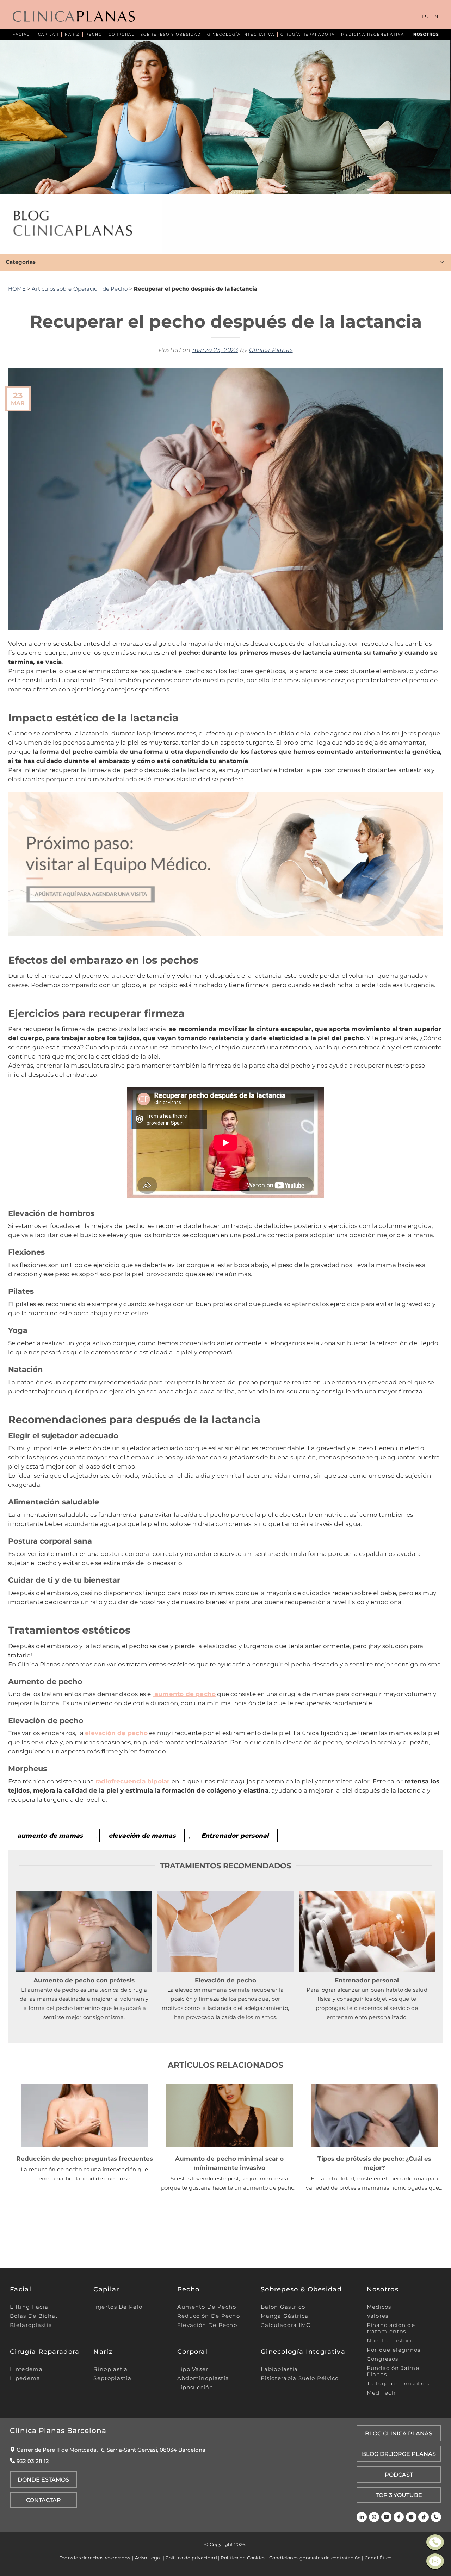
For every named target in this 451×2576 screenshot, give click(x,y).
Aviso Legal (148, 2558)
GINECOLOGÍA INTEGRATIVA (241, 34)
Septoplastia (112, 2378)
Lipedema (25, 2378)
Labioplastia (279, 2369)
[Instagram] (374, 2517)
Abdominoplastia (203, 2378)
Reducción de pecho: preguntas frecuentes (85, 2158)
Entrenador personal (235, 1835)
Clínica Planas (271, 350)
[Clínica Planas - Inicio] (74, 17)
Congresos (383, 2359)
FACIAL (21, 34)
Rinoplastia (110, 2369)
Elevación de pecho (207, 2325)
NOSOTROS (426, 34)
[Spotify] (411, 2517)
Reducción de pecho (209, 2316)
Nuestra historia (391, 2341)
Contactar (44, 2500)
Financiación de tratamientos (391, 2328)
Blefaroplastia (31, 2325)
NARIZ (72, 34)
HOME (17, 289)
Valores (378, 2316)
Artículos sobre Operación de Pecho (80, 289)
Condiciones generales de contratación (315, 2558)
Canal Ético (378, 2558)
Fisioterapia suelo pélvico (300, 2378)
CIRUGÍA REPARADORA (308, 34)
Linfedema (26, 2369)
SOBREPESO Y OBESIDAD (171, 34)
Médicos (379, 2307)
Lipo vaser (193, 2369)
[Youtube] (386, 2517)
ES (425, 17)
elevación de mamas (142, 1835)
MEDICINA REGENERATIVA (373, 34)
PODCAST (399, 2475)
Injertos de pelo (118, 2307)
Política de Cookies (243, 2558)
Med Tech (381, 2393)
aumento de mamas (50, 1835)
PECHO (94, 34)
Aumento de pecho (207, 2307)
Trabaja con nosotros (398, 2384)
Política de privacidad (191, 2558)
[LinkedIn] (362, 2517)
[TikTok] (423, 2517)
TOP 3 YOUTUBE (399, 2495)
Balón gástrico (283, 2307)
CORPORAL (121, 34)
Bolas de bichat (34, 2316)
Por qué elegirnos (394, 2350)
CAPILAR (48, 34)
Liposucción (195, 2388)
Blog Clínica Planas (399, 2433)
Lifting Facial (30, 2307)
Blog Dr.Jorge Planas (399, 2454)
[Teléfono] (436, 2517)
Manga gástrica (285, 2316)
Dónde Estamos (43, 2479)
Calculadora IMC (286, 2325)
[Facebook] (399, 2517)
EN (435, 17)
